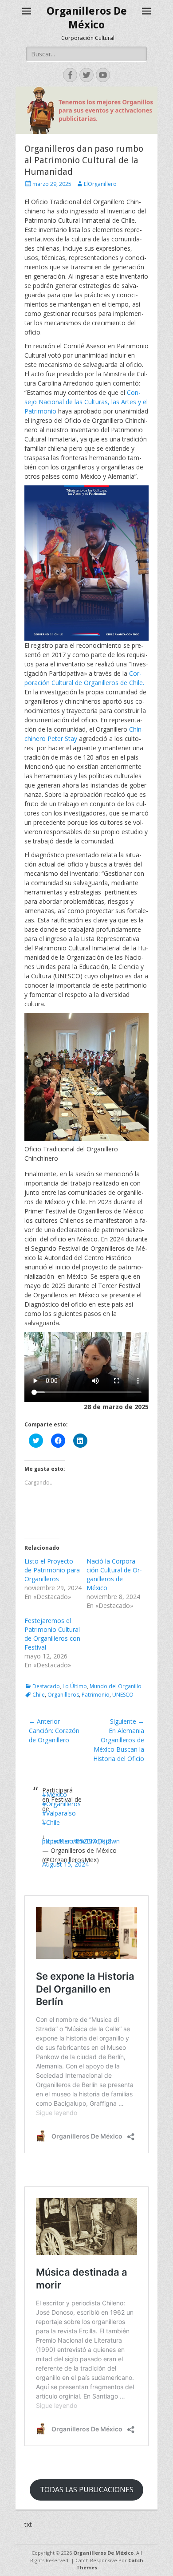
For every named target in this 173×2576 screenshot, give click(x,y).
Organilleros (63, 1695)
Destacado (46, 1686)
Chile (39, 1695)
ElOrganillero (100, 184)
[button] (86, 563)
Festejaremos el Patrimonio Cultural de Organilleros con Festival (52, 1634)
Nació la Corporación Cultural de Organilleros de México (114, 1574)
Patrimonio (96, 1695)
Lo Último (75, 1686)
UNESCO (123, 1695)
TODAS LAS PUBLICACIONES (87, 2489)
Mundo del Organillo (116, 1686)
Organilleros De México (103, 2553)
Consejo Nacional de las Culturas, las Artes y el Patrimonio (86, 402)
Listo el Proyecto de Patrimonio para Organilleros (52, 1570)
